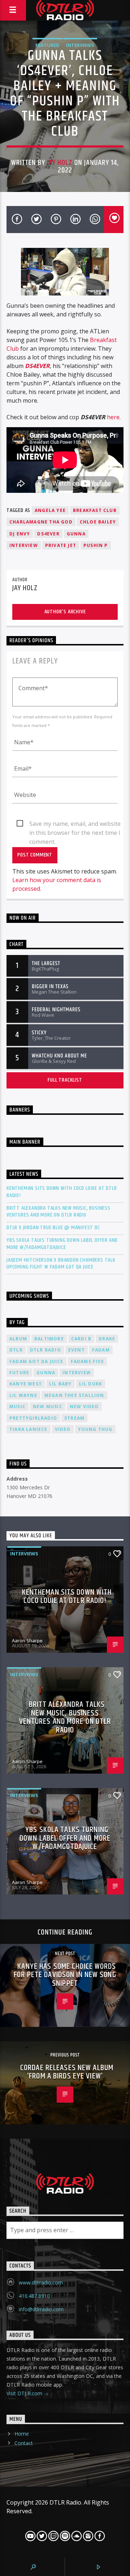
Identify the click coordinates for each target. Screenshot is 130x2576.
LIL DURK (91, 1384)
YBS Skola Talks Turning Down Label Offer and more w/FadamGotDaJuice (62, 1244)
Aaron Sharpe (27, 1640)
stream (74, 1418)
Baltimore (49, 1339)
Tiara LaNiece (29, 1429)
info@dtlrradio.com (41, 2309)
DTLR (16, 1350)
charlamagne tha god (41, 522)
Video (63, 1429)
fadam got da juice (36, 1361)
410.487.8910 (34, 2296)
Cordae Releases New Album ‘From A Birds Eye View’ (67, 2072)
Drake (107, 1339)
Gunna (76, 534)
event (77, 1350)
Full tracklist (65, 1080)
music (18, 1407)
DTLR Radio (45, 1350)
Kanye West (26, 1384)
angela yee (50, 510)
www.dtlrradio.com (41, 2283)
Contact (24, 2443)
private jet (61, 545)
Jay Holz (60, 163)
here (113, 417)
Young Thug (95, 1429)
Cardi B (81, 1339)
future (19, 1373)
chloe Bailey (98, 522)
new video (84, 1407)
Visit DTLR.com (25, 2393)
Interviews (80, 45)
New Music (48, 1407)
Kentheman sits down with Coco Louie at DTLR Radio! (62, 1192)
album (18, 1339)
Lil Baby (60, 1384)
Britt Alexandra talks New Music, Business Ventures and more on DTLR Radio (58, 1212)
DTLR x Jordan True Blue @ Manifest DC (53, 1228)
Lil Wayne (23, 1395)
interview (24, 545)
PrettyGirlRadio (33, 1418)
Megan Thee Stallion (74, 1395)
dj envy (20, 534)
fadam (101, 1350)
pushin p (96, 545)
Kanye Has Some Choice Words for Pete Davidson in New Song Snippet (65, 1975)
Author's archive (65, 612)
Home (22, 2434)
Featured (47, 45)
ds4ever (48, 534)
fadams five (87, 1361)
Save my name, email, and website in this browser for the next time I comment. (75, 824)
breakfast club (95, 510)
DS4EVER (37, 366)
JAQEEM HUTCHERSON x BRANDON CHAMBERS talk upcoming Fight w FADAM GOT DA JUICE (61, 1263)
